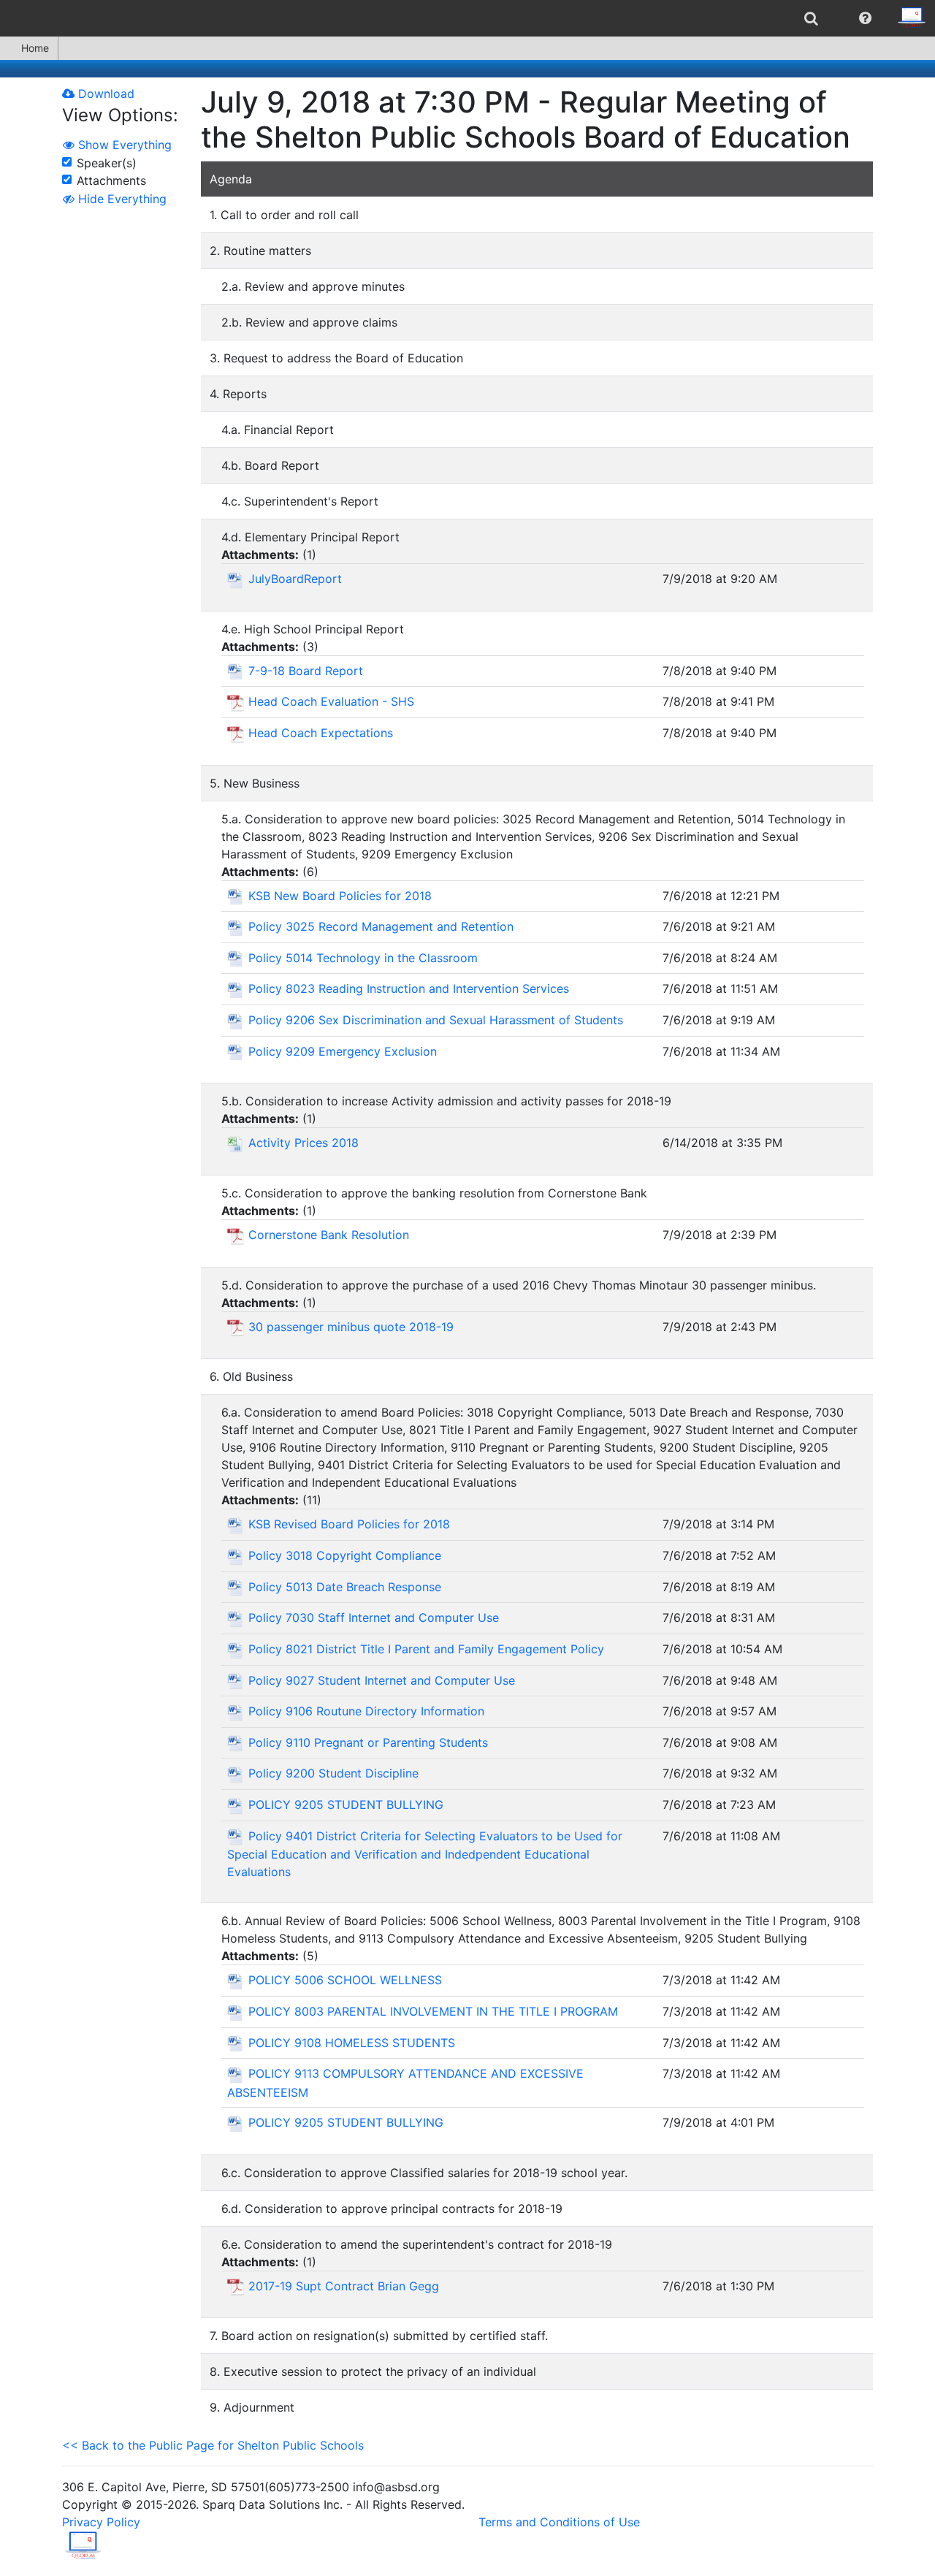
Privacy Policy (101, 2522)
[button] (865, 18)
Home (35, 48)
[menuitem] (811, 18)
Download (104, 94)
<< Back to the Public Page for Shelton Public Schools (213, 2445)
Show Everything (123, 145)
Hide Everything (121, 199)
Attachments (111, 180)
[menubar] (467, 18)
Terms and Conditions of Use (559, 2522)
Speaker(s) (107, 163)
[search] (811, 18)
